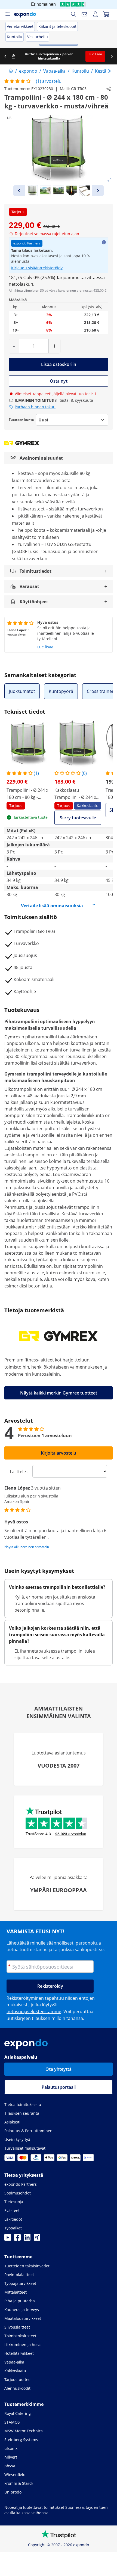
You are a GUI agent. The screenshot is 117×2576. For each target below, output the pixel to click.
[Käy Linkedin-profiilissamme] (27, 2239)
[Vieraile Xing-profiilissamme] (37, 2239)
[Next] (98, 191)
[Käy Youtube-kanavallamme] (8, 2239)
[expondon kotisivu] (11, 71)
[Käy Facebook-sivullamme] (17, 2239)
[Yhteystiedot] (84, 14)
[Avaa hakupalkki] (73, 14)
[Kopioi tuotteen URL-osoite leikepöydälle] (109, 89)
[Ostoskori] (106, 14)
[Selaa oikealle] (112, 56)
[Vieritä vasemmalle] (5, 56)
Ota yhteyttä (59, 2069)
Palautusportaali (59, 2087)
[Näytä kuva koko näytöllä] (109, 180)
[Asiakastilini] (95, 14)
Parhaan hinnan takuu (35, 407)
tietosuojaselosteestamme (34, 2011)
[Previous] (19, 191)
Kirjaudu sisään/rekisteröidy (37, 268)
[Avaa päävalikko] (8, 14)
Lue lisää (45, 647)
